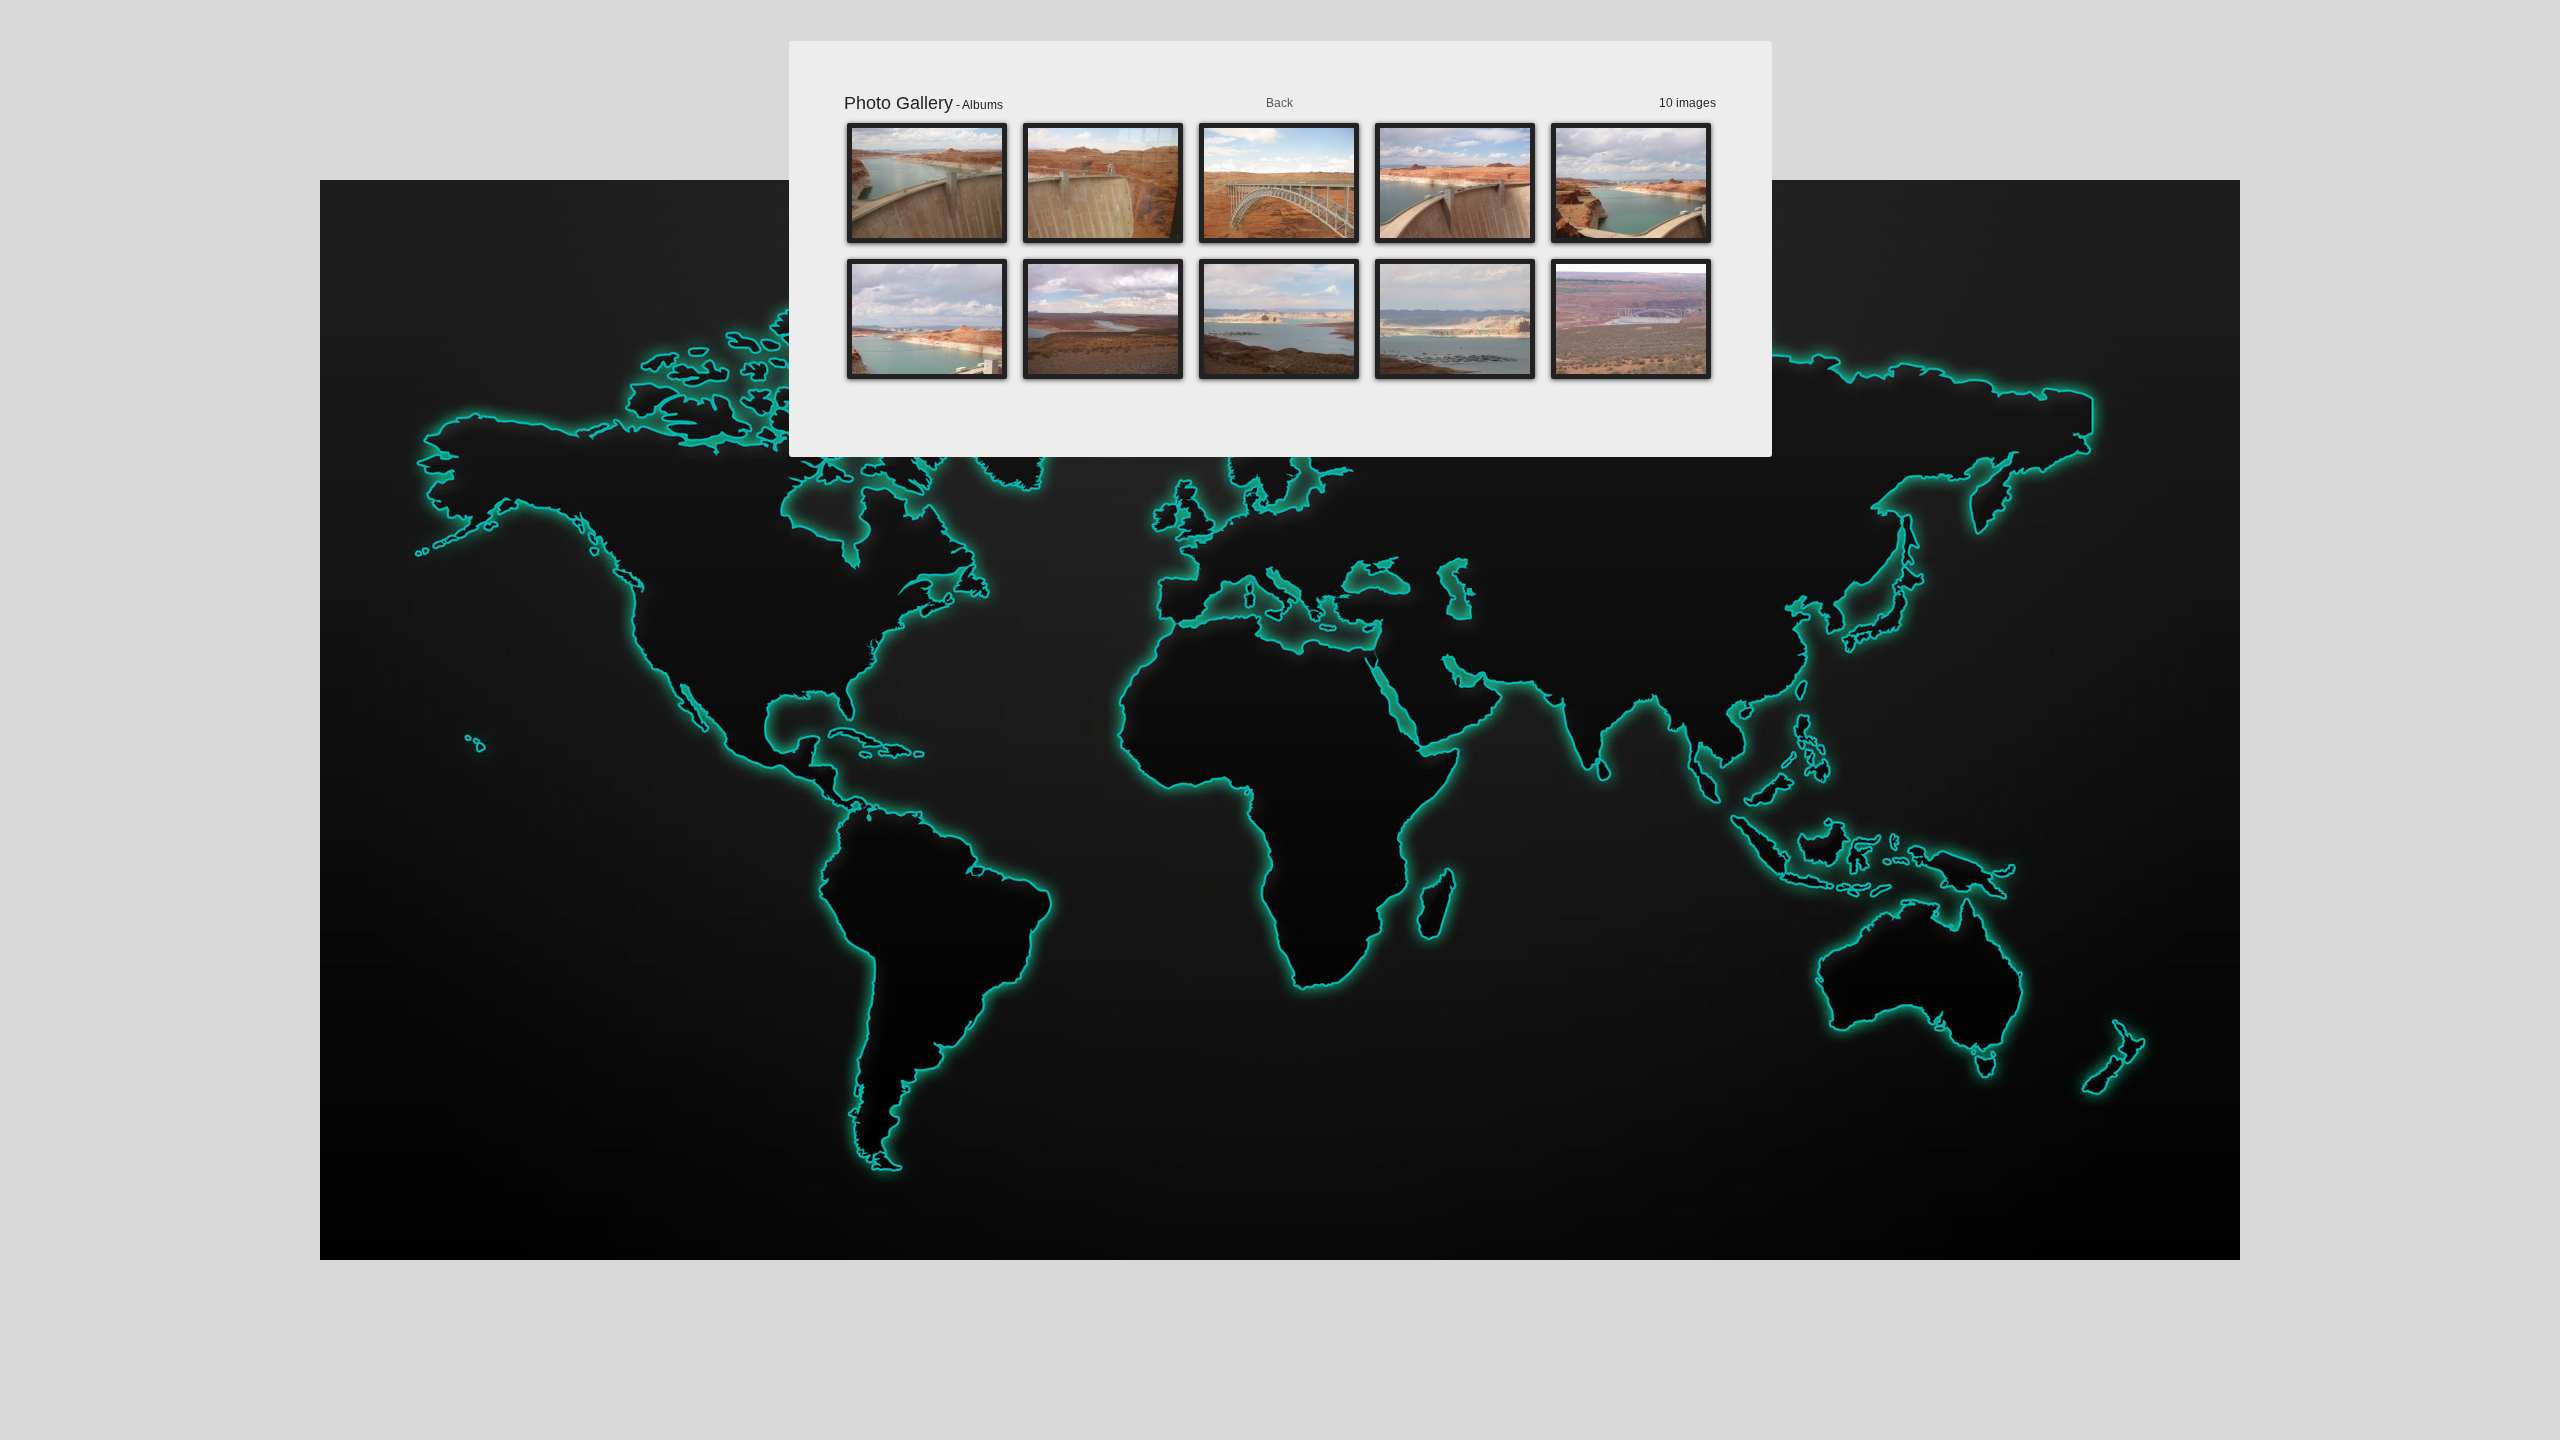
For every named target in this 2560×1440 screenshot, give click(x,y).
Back (1279, 103)
